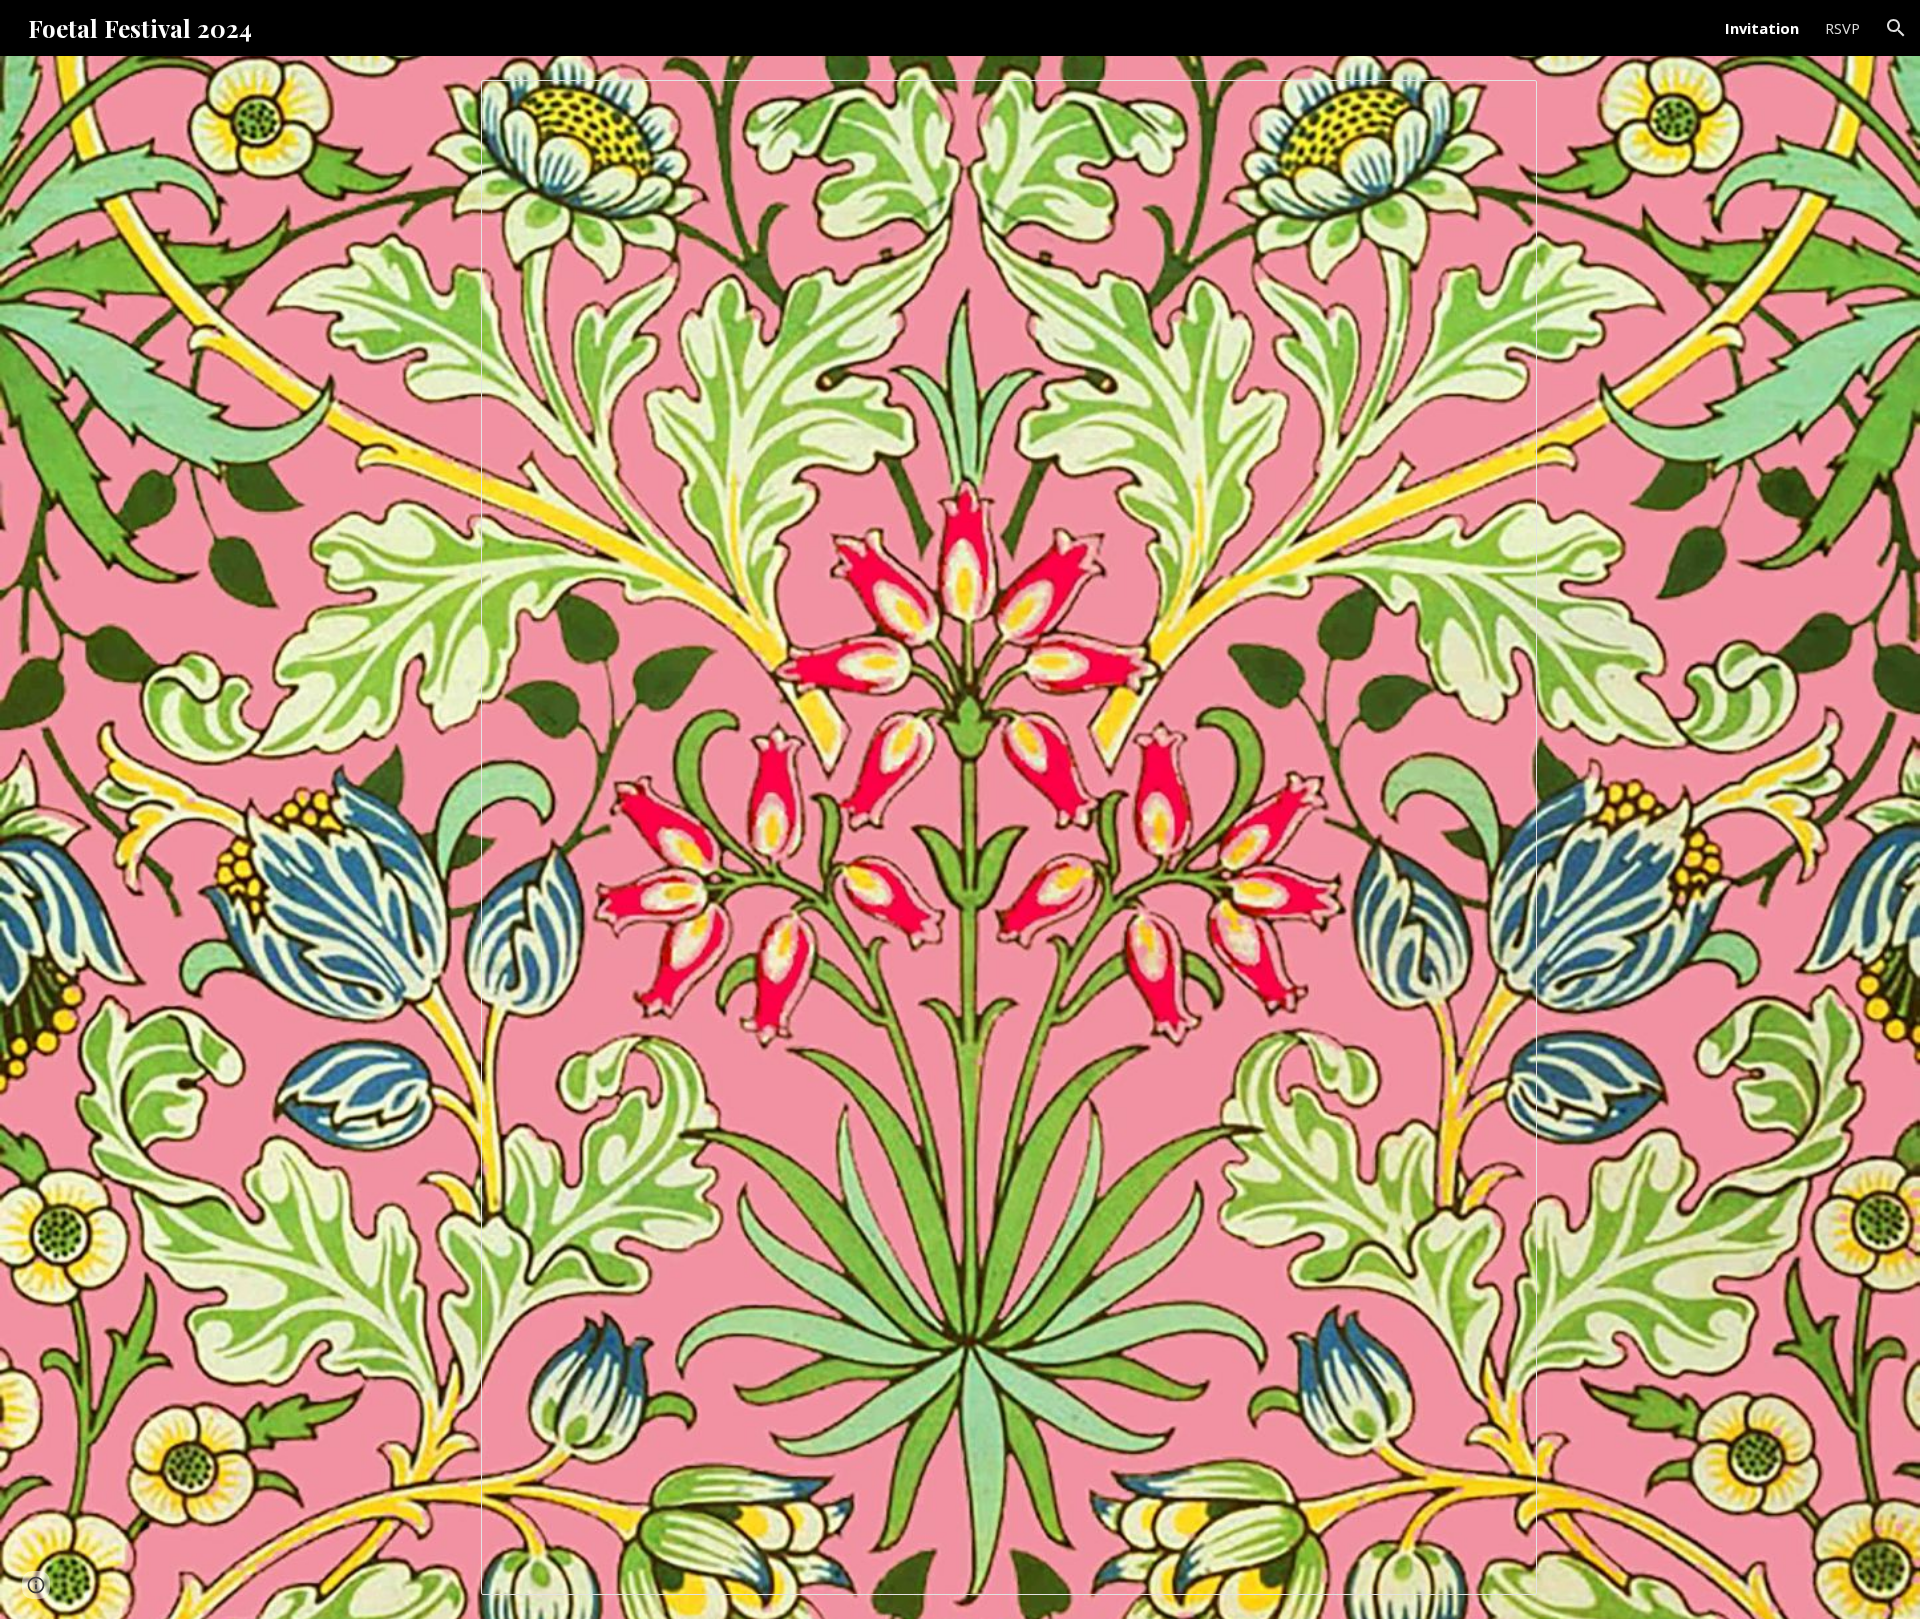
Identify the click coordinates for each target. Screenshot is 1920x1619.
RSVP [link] (1842, 28)
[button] (1896, 28)
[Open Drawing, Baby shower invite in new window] (1499, 106)
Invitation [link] (1762, 28)
